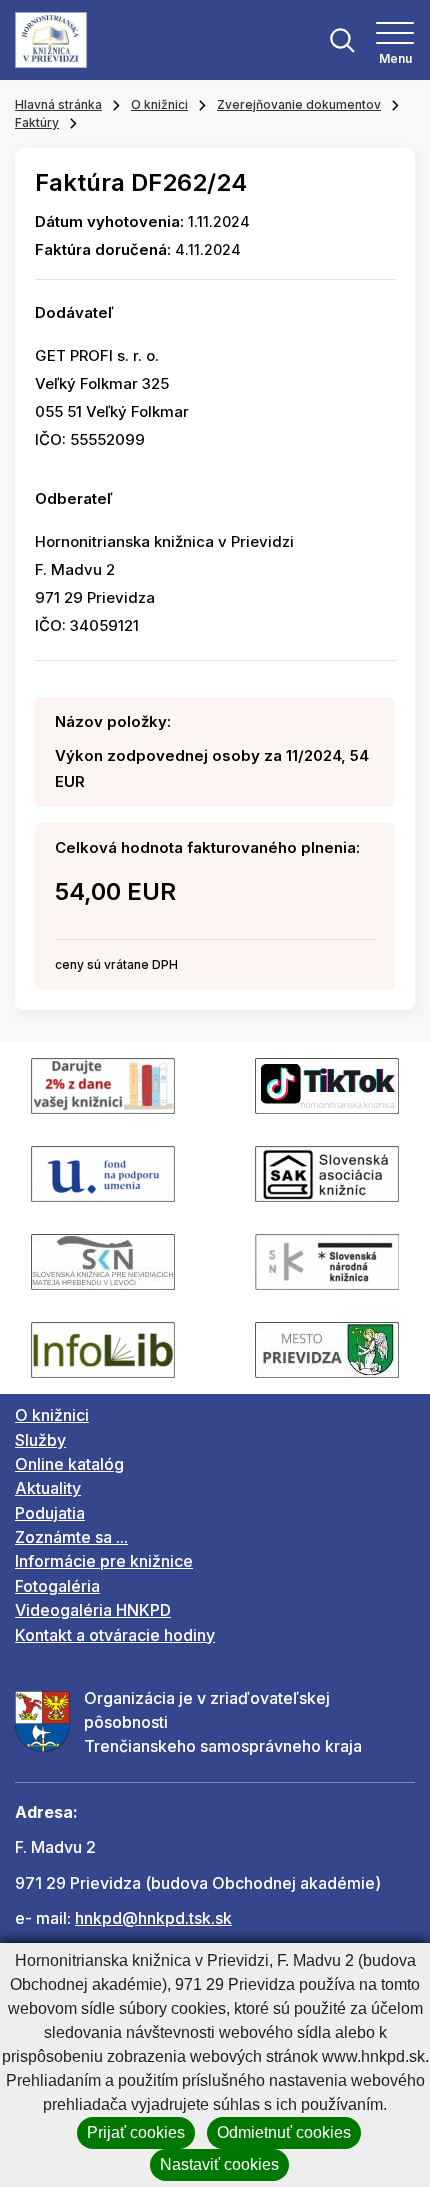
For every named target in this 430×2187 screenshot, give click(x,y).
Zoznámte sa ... (71, 1537)
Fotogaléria (57, 1586)
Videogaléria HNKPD (93, 1610)
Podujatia (50, 1513)
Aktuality (48, 1488)
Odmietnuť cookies (284, 2132)
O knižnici (159, 104)
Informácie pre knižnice (104, 1561)
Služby (40, 1440)
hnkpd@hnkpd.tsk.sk (153, 1918)
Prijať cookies (136, 2132)
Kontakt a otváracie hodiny (115, 1635)
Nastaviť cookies (219, 2164)
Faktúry (37, 122)
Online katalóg (69, 1464)
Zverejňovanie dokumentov (299, 104)
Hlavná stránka (58, 104)
